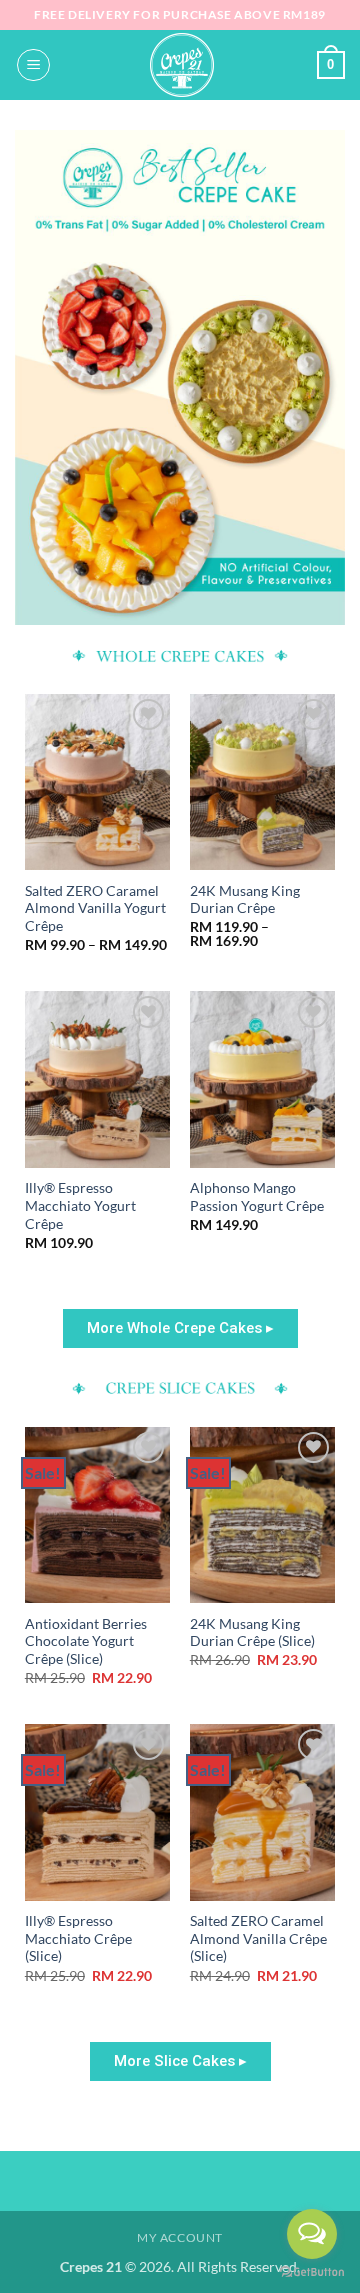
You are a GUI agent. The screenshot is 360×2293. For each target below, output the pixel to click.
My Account (180, 2237)
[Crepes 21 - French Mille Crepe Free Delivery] (182, 65)
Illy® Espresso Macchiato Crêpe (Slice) (78, 1938)
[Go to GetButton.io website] (312, 2272)
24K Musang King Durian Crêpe (245, 900)
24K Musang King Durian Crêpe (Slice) (252, 1633)
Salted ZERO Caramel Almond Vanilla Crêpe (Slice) (258, 1938)
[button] (33, 65)
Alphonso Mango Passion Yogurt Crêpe (257, 1197)
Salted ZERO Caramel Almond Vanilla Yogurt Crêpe (95, 908)
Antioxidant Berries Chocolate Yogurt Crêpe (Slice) (86, 1641)
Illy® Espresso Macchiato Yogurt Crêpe (80, 1205)
